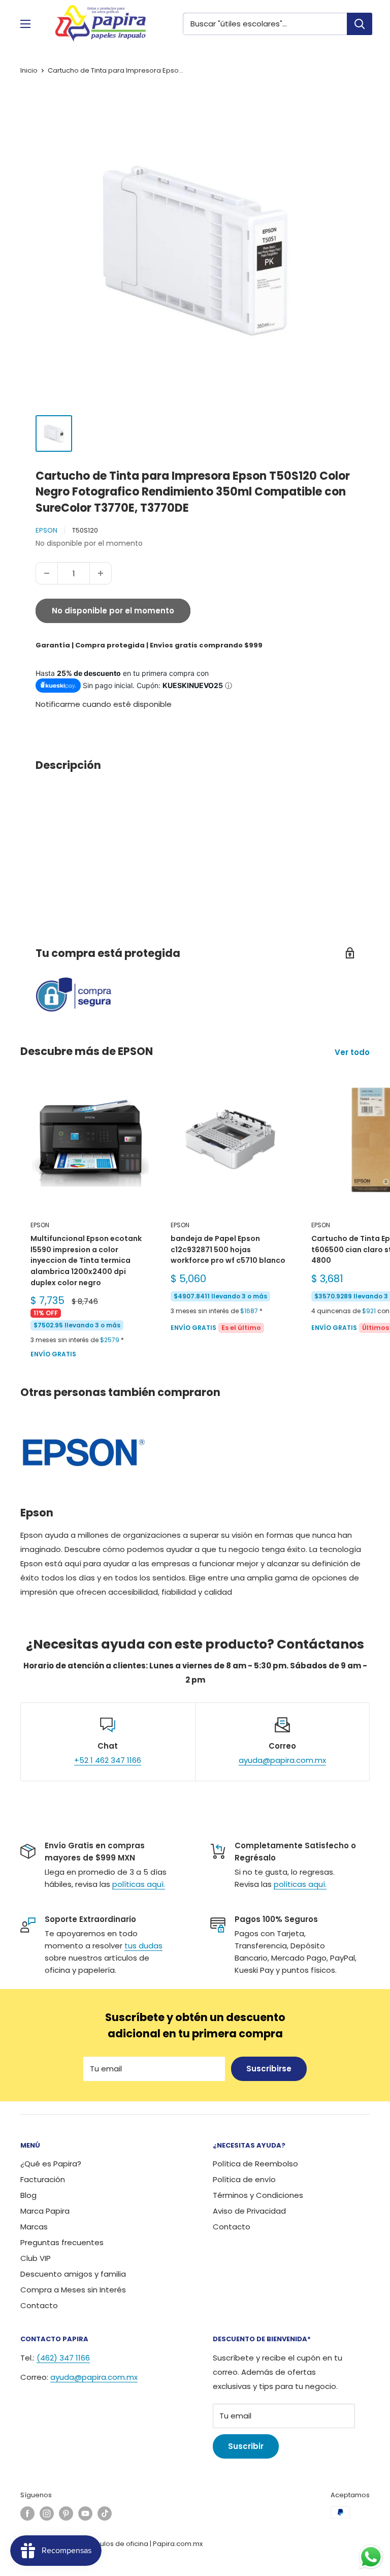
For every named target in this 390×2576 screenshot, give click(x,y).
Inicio (29, 70)
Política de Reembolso (255, 2164)
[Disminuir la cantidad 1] (47, 573)
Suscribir (246, 2446)
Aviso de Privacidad (249, 2211)
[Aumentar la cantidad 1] (101, 573)
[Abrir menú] (25, 24)
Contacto (39, 2305)
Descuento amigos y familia (73, 2274)
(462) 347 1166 (63, 2358)
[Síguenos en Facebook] (27, 2513)
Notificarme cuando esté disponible (104, 704)
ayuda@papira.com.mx (282, 1760)
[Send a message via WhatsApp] (371, 2557)
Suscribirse (269, 2069)
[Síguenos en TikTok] (105, 2513)
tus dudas (143, 1946)
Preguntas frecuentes (62, 2242)
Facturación (43, 2179)
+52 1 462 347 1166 (108, 1760)
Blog (28, 2195)
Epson (46, 530)
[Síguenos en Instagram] (47, 2513)
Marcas (34, 2227)
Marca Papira (45, 2211)
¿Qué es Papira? (51, 2164)
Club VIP (36, 2258)
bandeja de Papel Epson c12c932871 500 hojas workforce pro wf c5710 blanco (228, 1249)
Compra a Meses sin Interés (73, 2290)
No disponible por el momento (113, 611)
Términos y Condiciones (258, 2195)
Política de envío (244, 2179)
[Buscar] (360, 24)
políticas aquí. (139, 1884)
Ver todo (353, 1052)
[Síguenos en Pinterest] (66, 2513)
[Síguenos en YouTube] (85, 2513)
